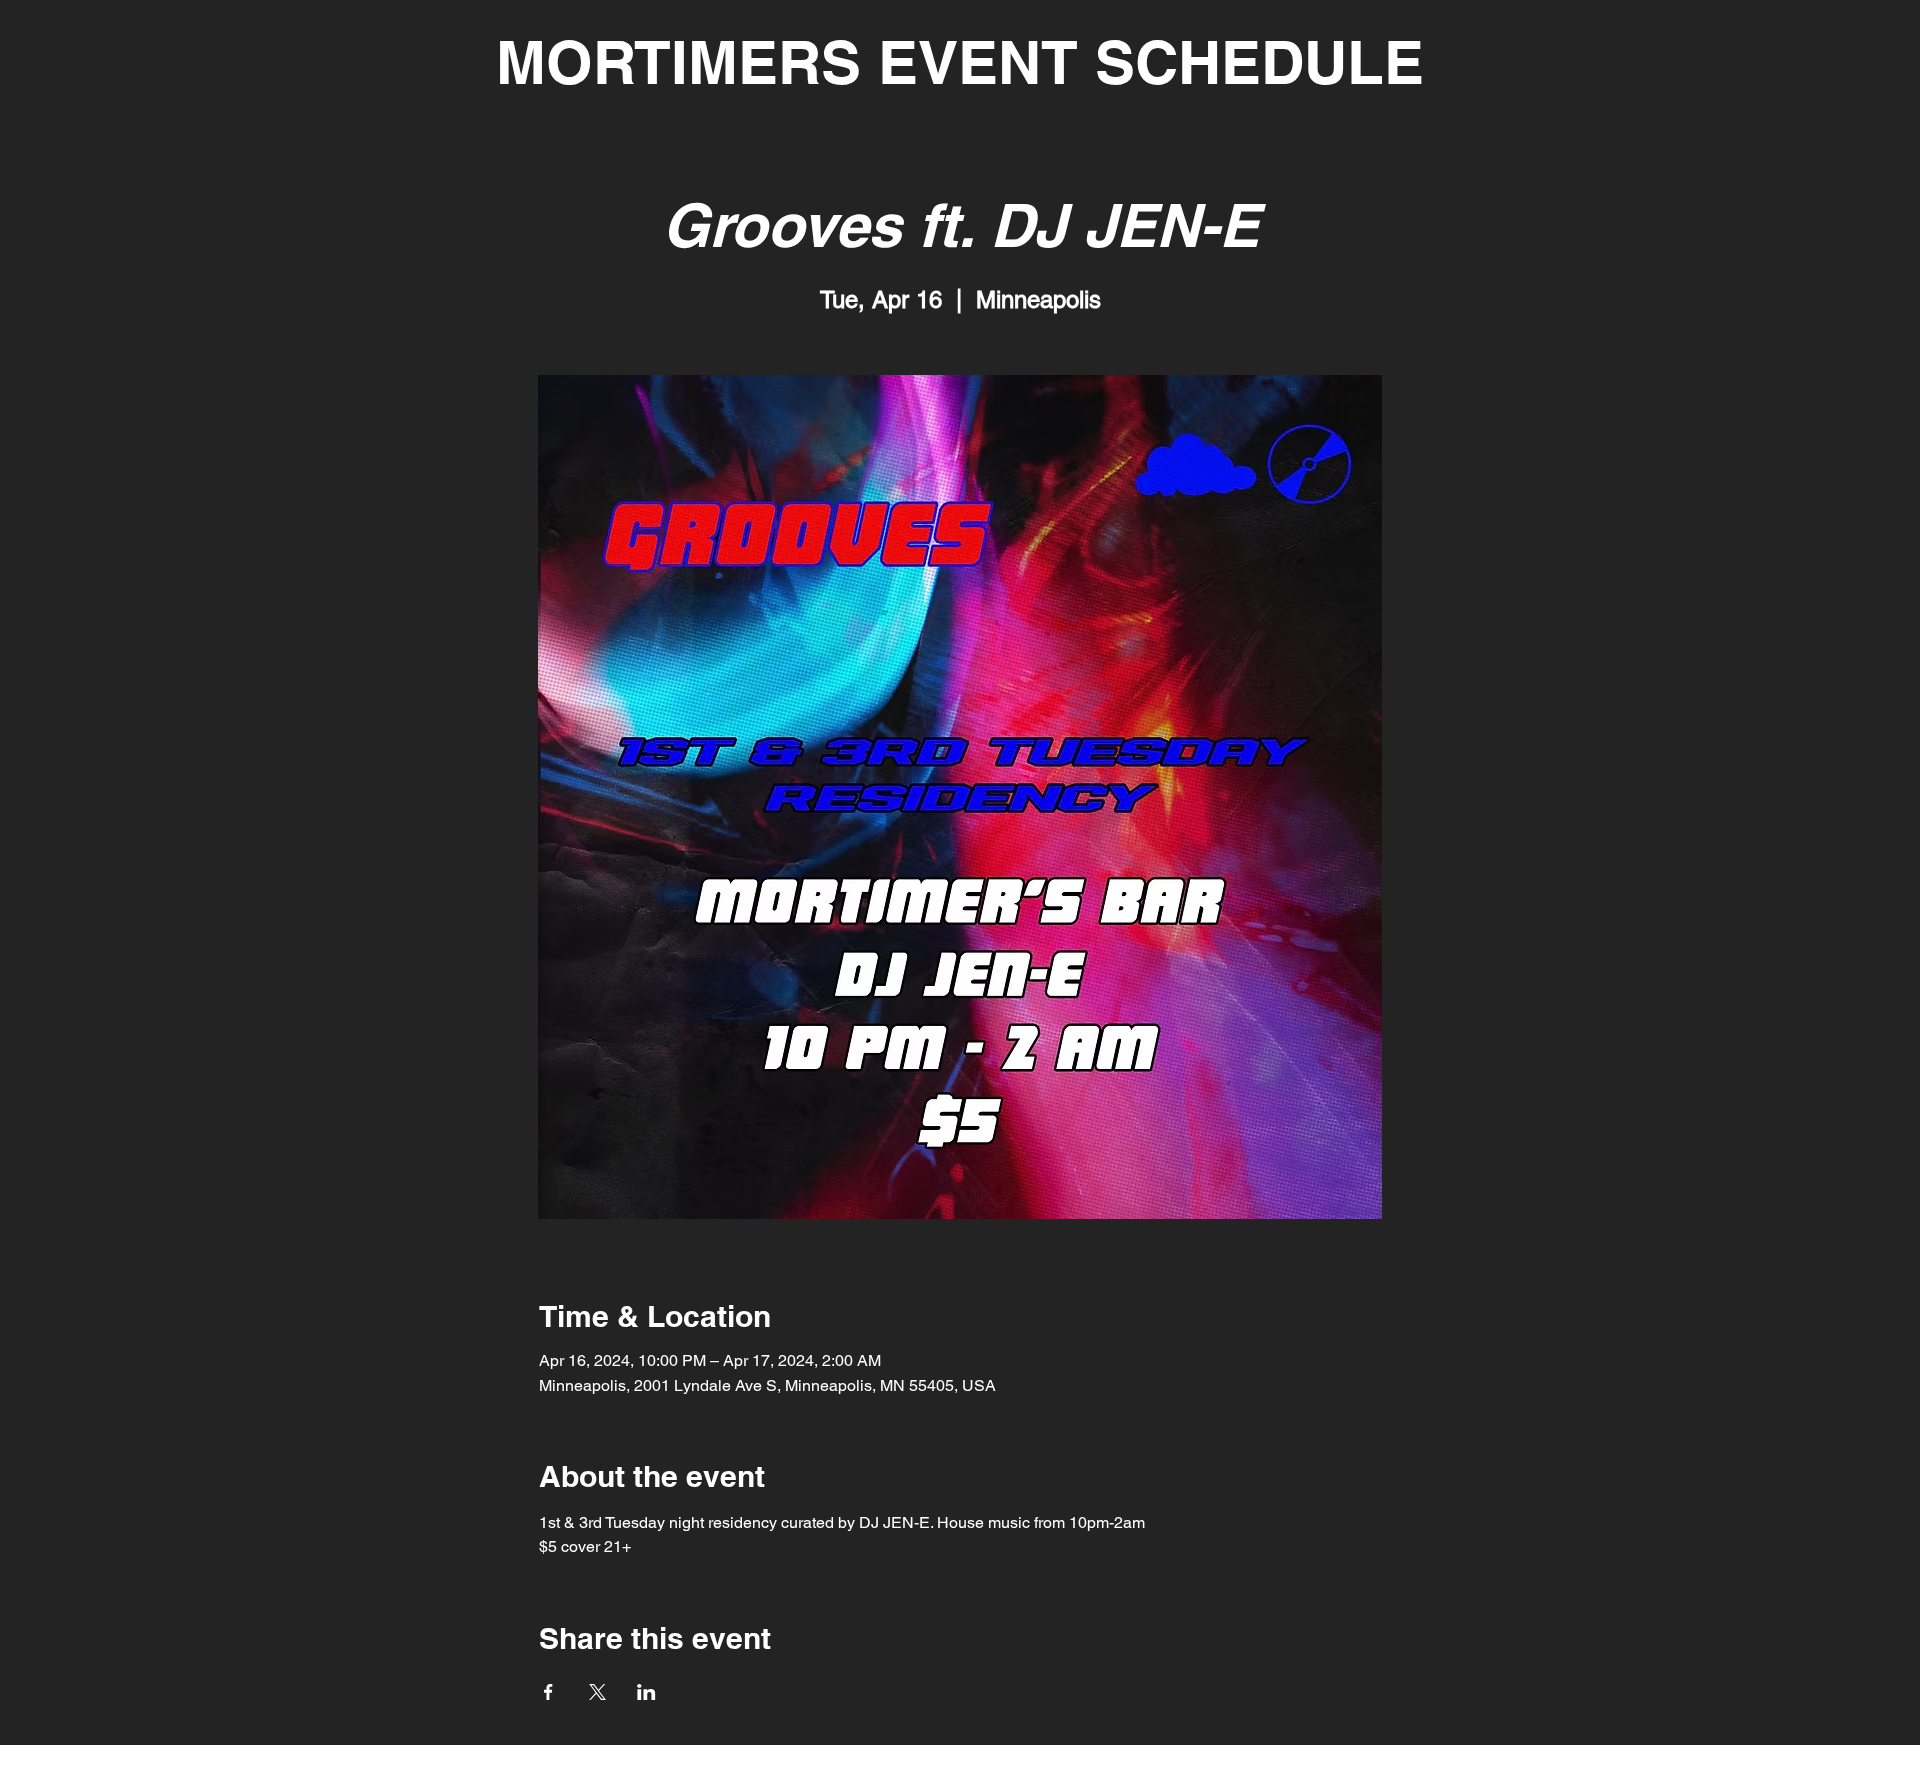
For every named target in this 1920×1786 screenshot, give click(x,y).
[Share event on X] (597, 1692)
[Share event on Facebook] (548, 1692)
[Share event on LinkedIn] (646, 1692)
